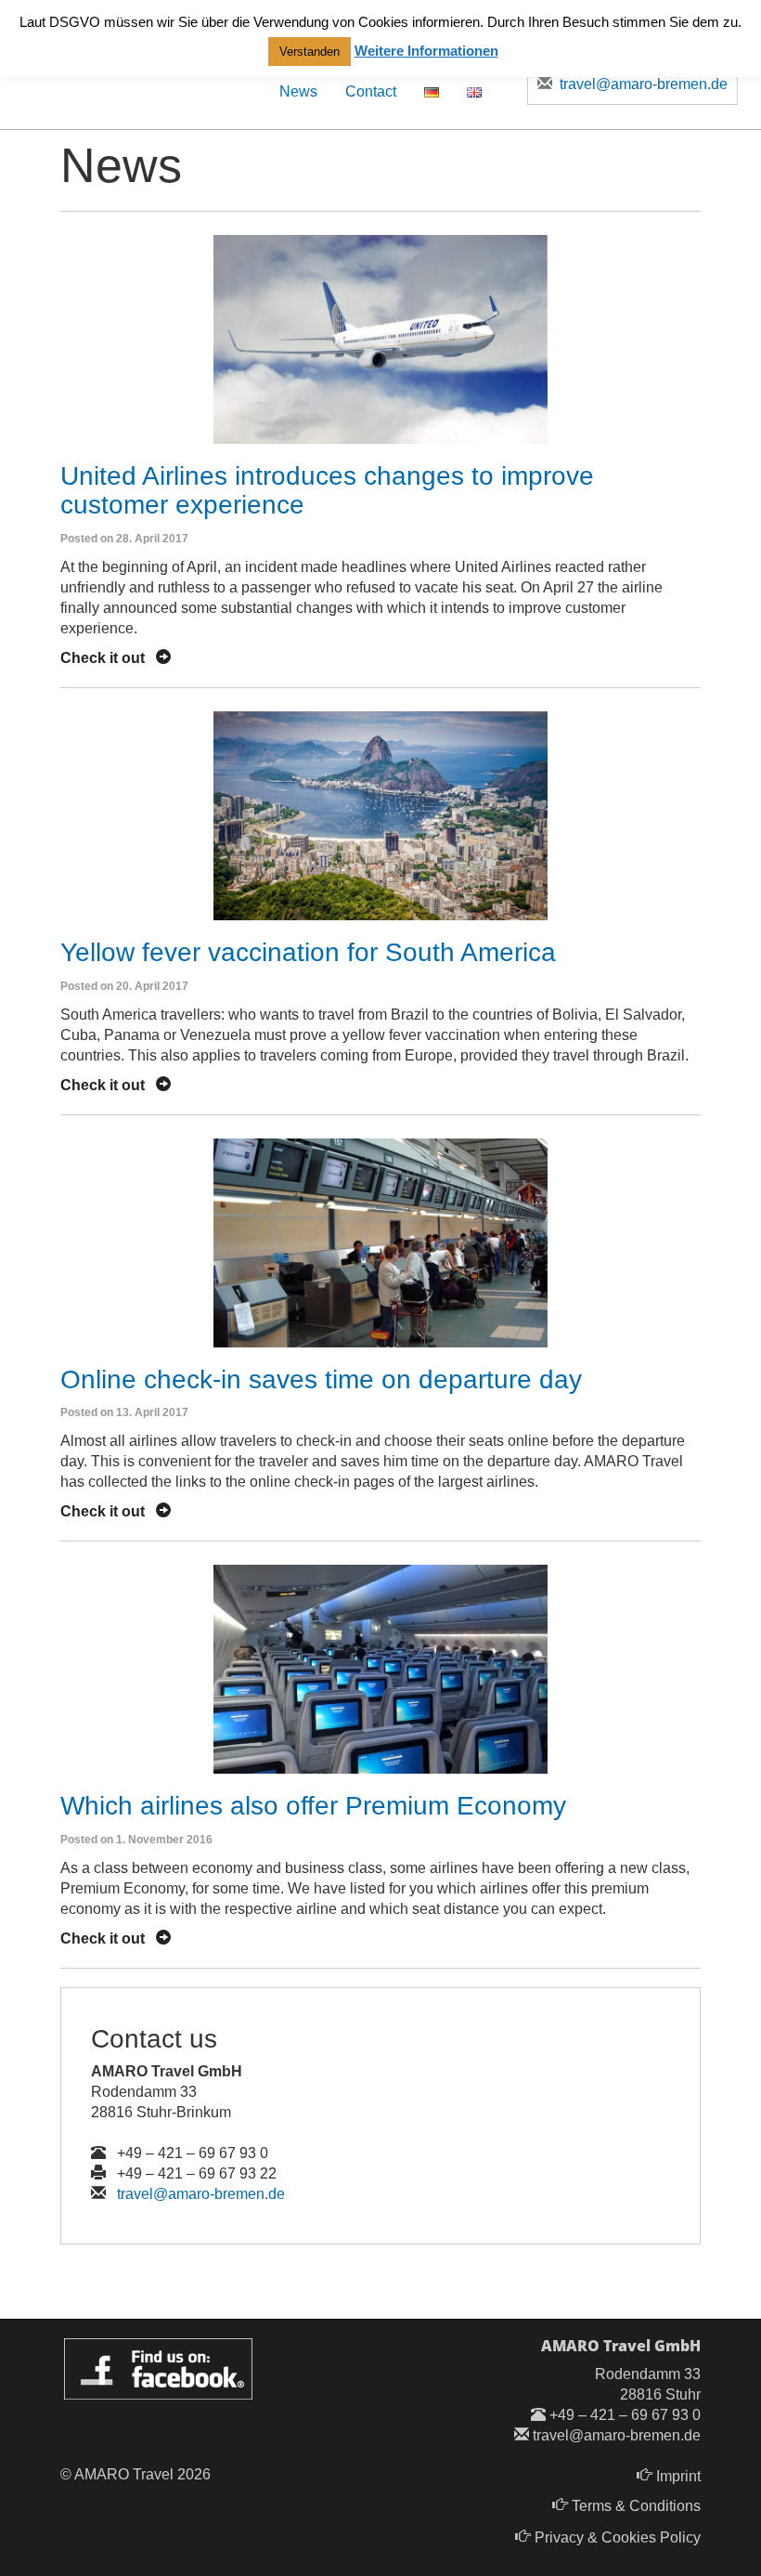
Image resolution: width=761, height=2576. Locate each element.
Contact (371, 91)
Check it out (108, 658)
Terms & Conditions (636, 2506)
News (298, 91)
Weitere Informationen (426, 51)
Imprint (678, 2476)
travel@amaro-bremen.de (201, 2194)
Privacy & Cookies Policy (618, 2537)
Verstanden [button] (310, 52)
